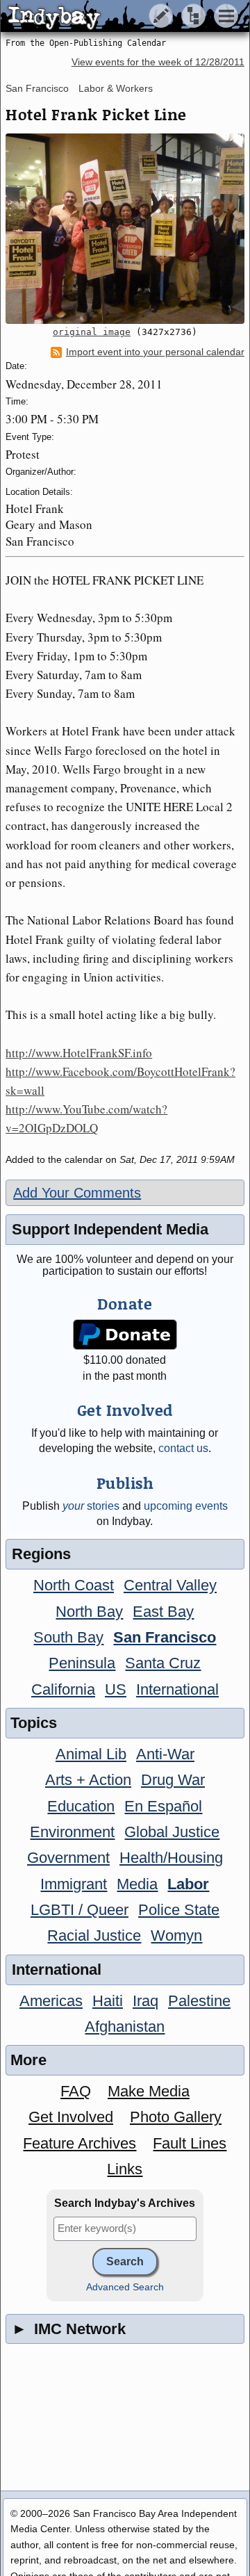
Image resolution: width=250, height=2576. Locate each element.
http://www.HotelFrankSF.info (79, 1053)
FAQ (76, 2091)
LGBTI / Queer (80, 1910)
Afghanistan (125, 2027)
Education (81, 1806)
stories (91, 1506)
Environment (72, 1832)
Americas (51, 2001)
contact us (183, 1448)
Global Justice (172, 1832)
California (63, 1689)
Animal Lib (91, 1754)
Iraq (145, 2001)
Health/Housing (171, 1858)
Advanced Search (125, 2287)
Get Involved (71, 2117)
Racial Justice (94, 1935)
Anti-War (165, 1754)
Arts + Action (88, 1780)
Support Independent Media (110, 1229)
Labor (188, 1884)
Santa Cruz (163, 1663)
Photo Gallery (176, 2117)
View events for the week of (158, 62)
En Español (163, 1806)
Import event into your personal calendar (155, 352)
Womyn (176, 1935)
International (177, 1689)
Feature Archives (80, 2143)
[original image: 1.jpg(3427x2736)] (125, 229)
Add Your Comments (77, 1193)
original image (92, 332)
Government (68, 1858)
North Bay (89, 1612)
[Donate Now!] (125, 1335)
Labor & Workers (116, 88)
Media (137, 1884)
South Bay (68, 1637)
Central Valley (170, 1585)
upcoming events (186, 1506)
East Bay (163, 1612)
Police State (179, 1910)
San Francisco (37, 88)
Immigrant (74, 1884)
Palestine (199, 2001)
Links (125, 2169)
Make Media (149, 2091)
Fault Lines (190, 2143)
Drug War (173, 1780)
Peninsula (82, 1663)
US (116, 1689)
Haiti (108, 2001)
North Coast (74, 1585)
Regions (41, 1554)
